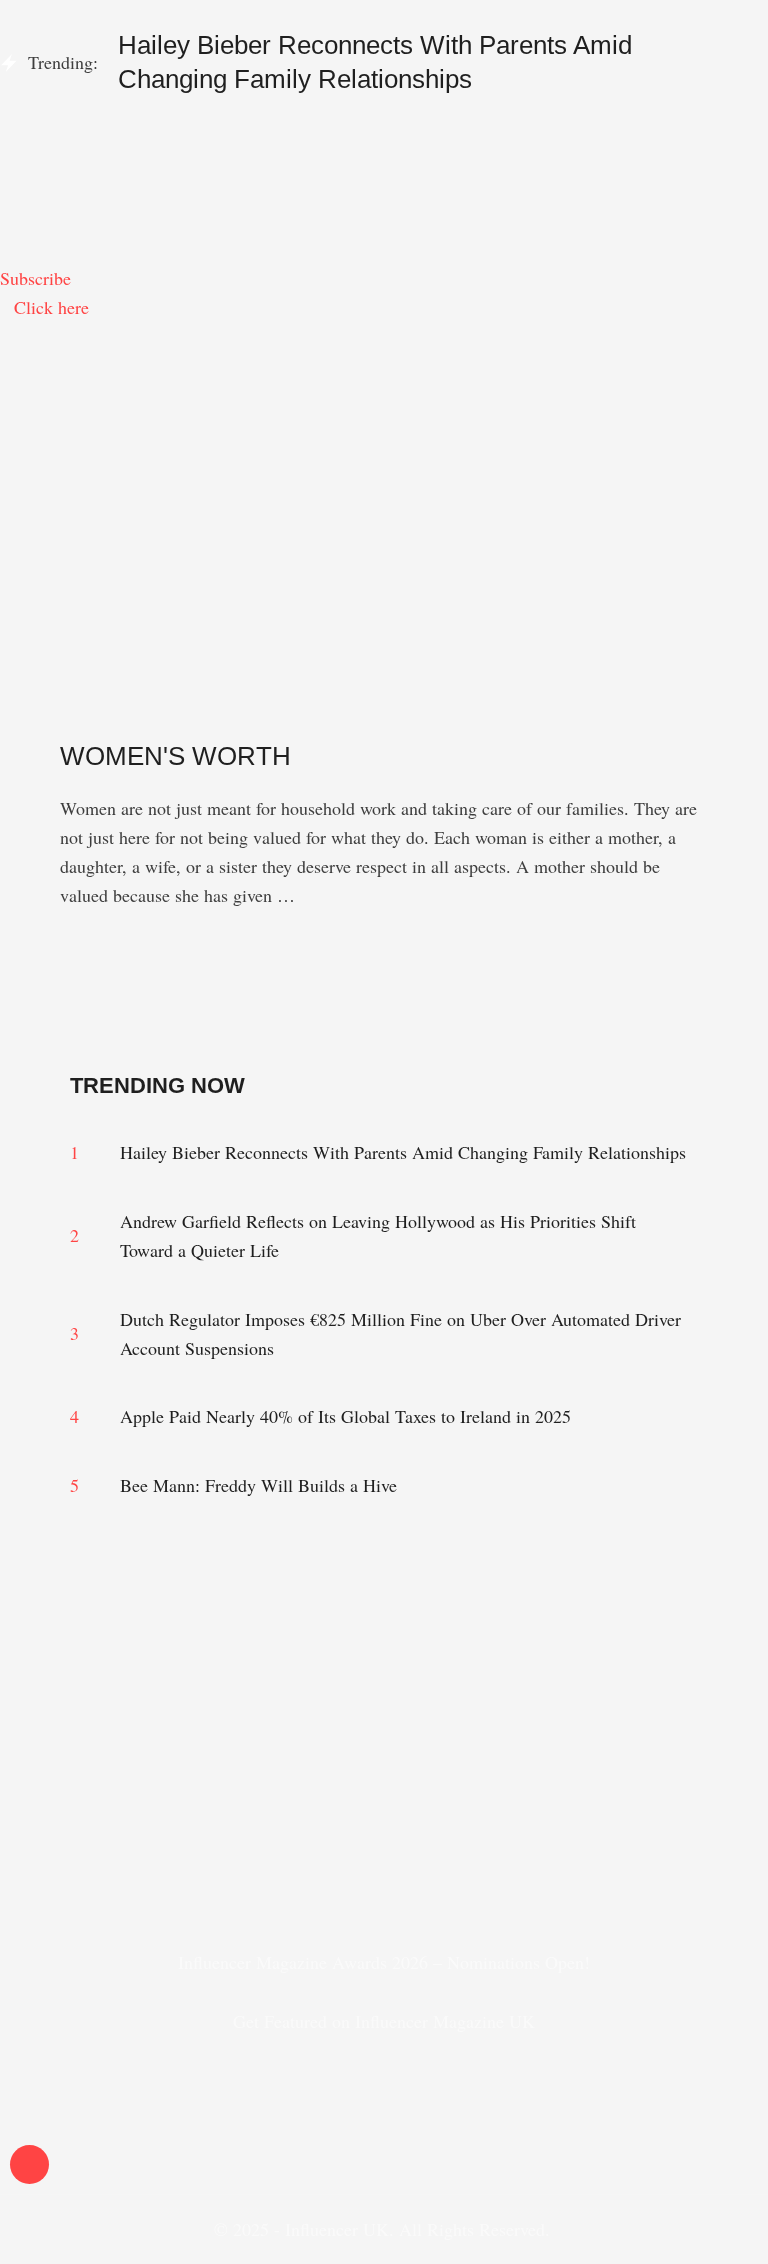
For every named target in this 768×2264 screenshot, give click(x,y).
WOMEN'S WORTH (175, 756)
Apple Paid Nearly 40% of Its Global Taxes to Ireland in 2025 (345, 1416)
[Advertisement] (384, 472)
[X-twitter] (384, 1855)
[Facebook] (299, 1855)
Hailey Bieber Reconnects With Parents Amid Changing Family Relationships (403, 1152)
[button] (384, 132)
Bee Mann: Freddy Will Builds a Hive (258, 1485)
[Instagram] (214, 1855)
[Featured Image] (75, 710)
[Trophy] (469, 1855)
